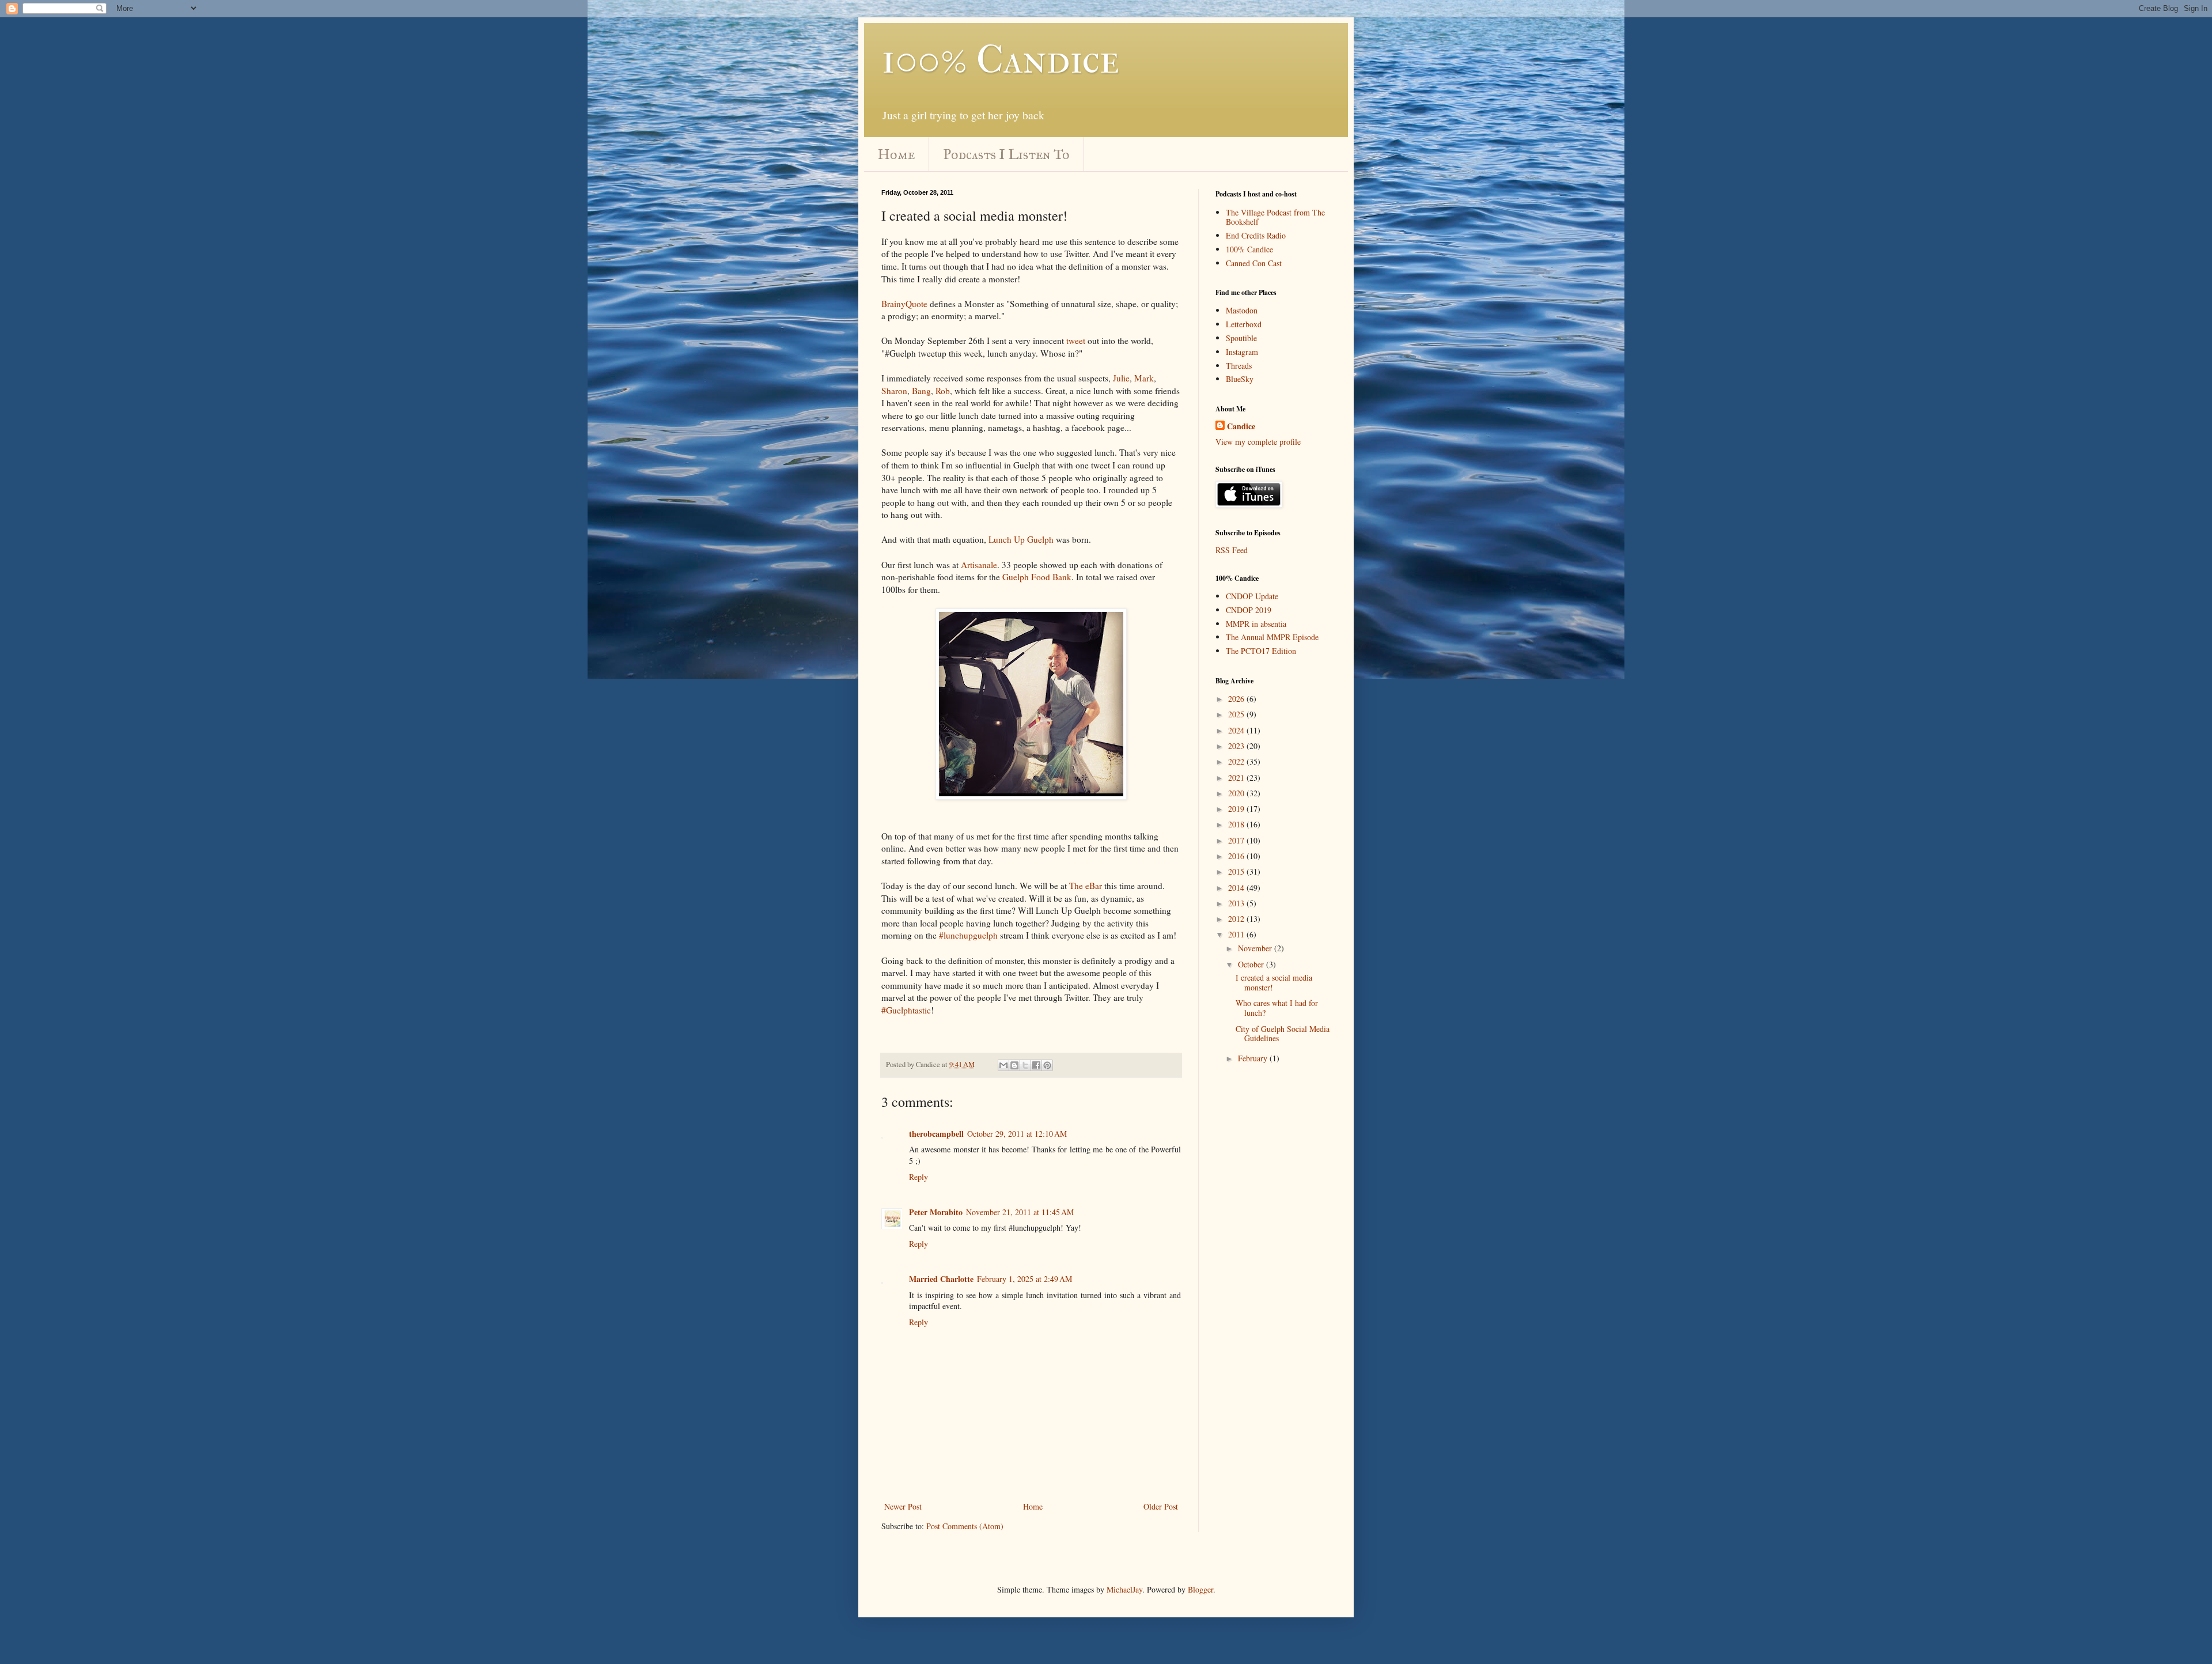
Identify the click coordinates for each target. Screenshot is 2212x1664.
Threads (1239, 366)
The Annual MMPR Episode (1272, 637)
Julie (1121, 378)
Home (896, 154)
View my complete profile (1258, 442)
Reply (918, 1177)
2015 (1237, 871)
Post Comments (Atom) (965, 1526)
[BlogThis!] (1014, 1065)
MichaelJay (1124, 1589)
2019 (1237, 809)
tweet (1076, 341)
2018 (1237, 824)
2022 (1237, 761)
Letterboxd (1244, 324)
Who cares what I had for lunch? (1277, 1008)
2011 (1237, 934)
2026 (1237, 699)
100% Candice (1000, 59)
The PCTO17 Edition (1261, 651)
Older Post (1161, 1506)
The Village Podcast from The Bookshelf (1275, 217)
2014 (1237, 888)
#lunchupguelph (968, 935)
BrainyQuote (904, 304)
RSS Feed (1232, 550)
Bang (921, 391)
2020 (1237, 793)
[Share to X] (1025, 1065)
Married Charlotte (941, 1279)
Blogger (1200, 1589)
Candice (1241, 426)
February (1254, 1058)
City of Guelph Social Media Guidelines (1283, 1034)
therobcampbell (936, 1134)
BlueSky (1240, 379)
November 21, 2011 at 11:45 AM (1020, 1212)
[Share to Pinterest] (1047, 1065)
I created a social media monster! (1274, 982)
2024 (1237, 730)
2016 (1237, 856)
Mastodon (1242, 310)
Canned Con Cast (1254, 263)
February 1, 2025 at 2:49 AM (1024, 1279)
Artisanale (979, 565)
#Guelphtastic (906, 1010)
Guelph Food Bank (1037, 577)
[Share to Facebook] (1036, 1065)
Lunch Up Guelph (1021, 539)
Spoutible (1241, 338)
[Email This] (1003, 1065)
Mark (1144, 378)
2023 (1237, 746)
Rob (943, 391)
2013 (1237, 903)
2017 (1237, 840)
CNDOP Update (1252, 596)
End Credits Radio (1256, 235)
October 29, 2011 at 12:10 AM (1017, 1134)
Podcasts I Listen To (1007, 154)
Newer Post (903, 1506)
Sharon (894, 391)
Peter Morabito (936, 1212)
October (1252, 964)
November (1256, 948)
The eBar (1086, 886)
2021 (1237, 778)
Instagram (1242, 352)
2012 (1237, 919)
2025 (1237, 714)
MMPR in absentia (1256, 624)
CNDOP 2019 (1249, 610)
